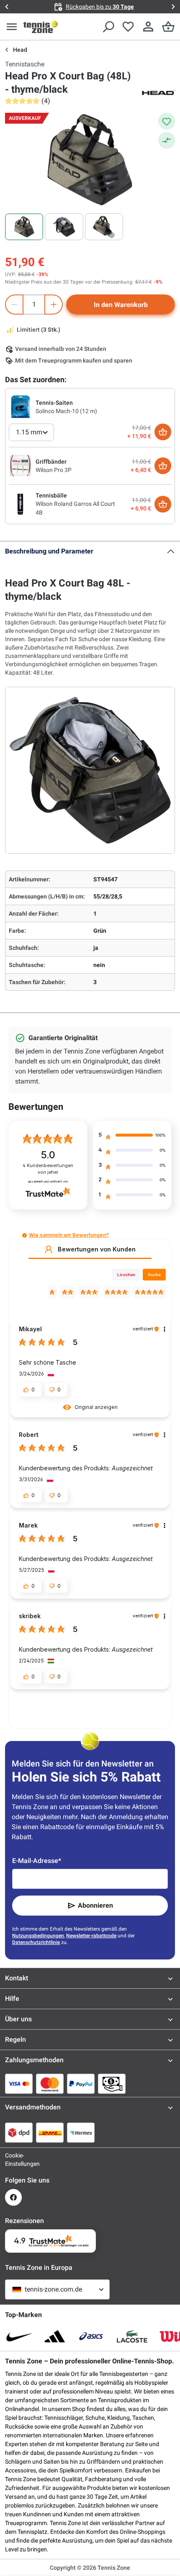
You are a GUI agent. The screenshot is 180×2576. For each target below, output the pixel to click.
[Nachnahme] (112, 2084)
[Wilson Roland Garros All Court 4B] (21, 504)
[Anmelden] (148, 27)
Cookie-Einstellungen (13, 2160)
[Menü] (12, 27)
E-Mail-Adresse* (37, 1861)
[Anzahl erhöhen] (54, 305)
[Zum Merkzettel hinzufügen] (167, 121)
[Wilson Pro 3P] (21, 465)
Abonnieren (95, 1905)
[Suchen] (108, 27)
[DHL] (50, 2132)
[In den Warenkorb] (163, 432)
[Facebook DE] (13, 2197)
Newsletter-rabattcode (91, 1936)
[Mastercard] (50, 2084)
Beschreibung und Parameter (49, 551)
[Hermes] (81, 2132)
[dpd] (19, 2132)
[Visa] (19, 2084)
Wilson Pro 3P (54, 470)
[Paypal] (81, 2084)
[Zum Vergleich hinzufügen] (167, 140)
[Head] (158, 92)
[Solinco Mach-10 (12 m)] (21, 406)
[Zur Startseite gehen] (41, 27)
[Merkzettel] (128, 27)
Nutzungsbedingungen (38, 1936)
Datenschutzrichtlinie (36, 1942)
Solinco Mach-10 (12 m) (66, 411)
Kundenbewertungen (48, 1169)
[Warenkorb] (168, 27)
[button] (24, 1235)
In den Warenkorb (121, 305)
